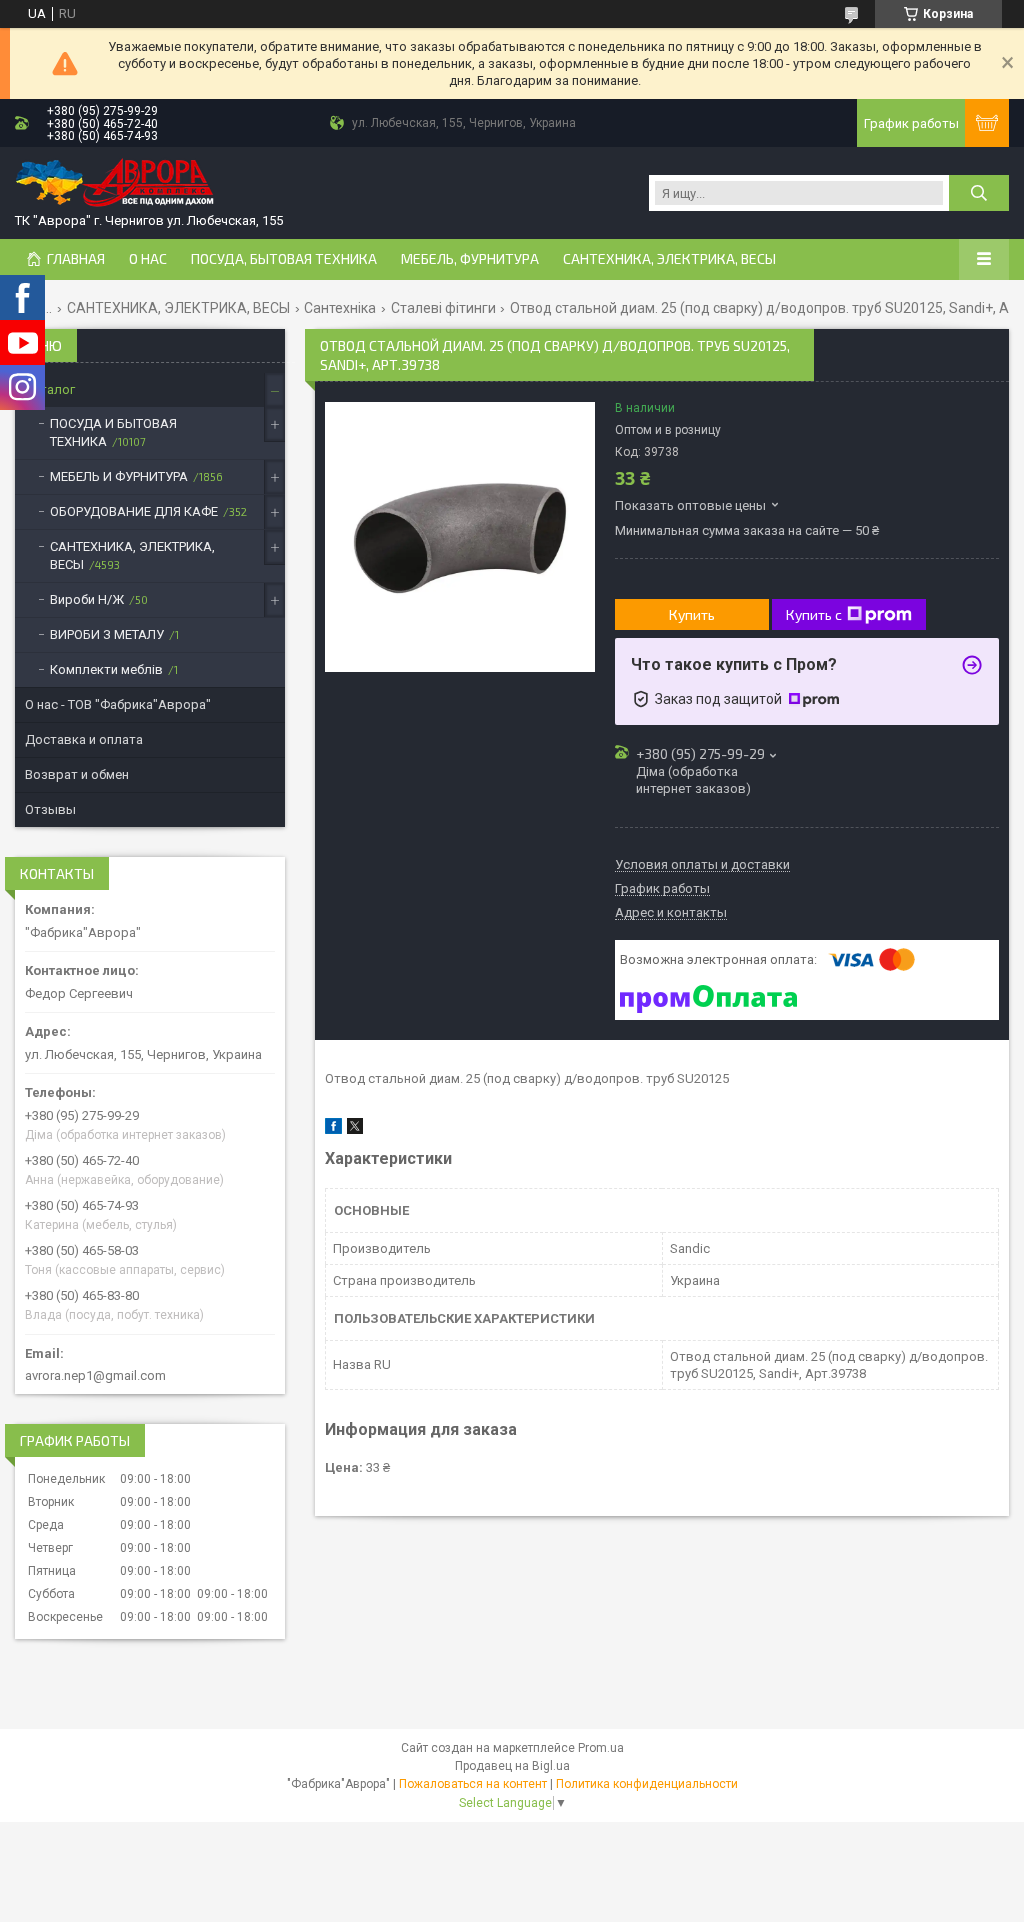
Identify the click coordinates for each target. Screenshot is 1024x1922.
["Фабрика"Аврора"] (115, 184)
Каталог (50, 389)
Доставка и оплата (84, 739)
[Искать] (979, 193)
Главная (76, 259)
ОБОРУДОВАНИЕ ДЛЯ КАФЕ (134, 511)
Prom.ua (601, 1748)
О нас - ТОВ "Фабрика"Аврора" (118, 704)
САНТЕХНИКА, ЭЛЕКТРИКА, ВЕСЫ (669, 259)
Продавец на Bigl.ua (512, 1766)
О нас (148, 259)
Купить (692, 614)
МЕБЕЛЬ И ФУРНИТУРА (119, 476)
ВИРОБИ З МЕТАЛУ (107, 634)
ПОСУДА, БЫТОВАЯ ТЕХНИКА (284, 259)
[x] (355, 1129)
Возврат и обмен (77, 774)
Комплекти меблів (106, 669)
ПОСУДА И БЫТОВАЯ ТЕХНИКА (113, 432)
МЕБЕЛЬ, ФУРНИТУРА (470, 259)
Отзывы (50, 809)
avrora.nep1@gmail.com (95, 1375)
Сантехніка (340, 308)
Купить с (814, 614)
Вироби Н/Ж (87, 599)
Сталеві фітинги (443, 308)
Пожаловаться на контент (473, 1784)
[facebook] (333, 1129)
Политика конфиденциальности (647, 1784)
